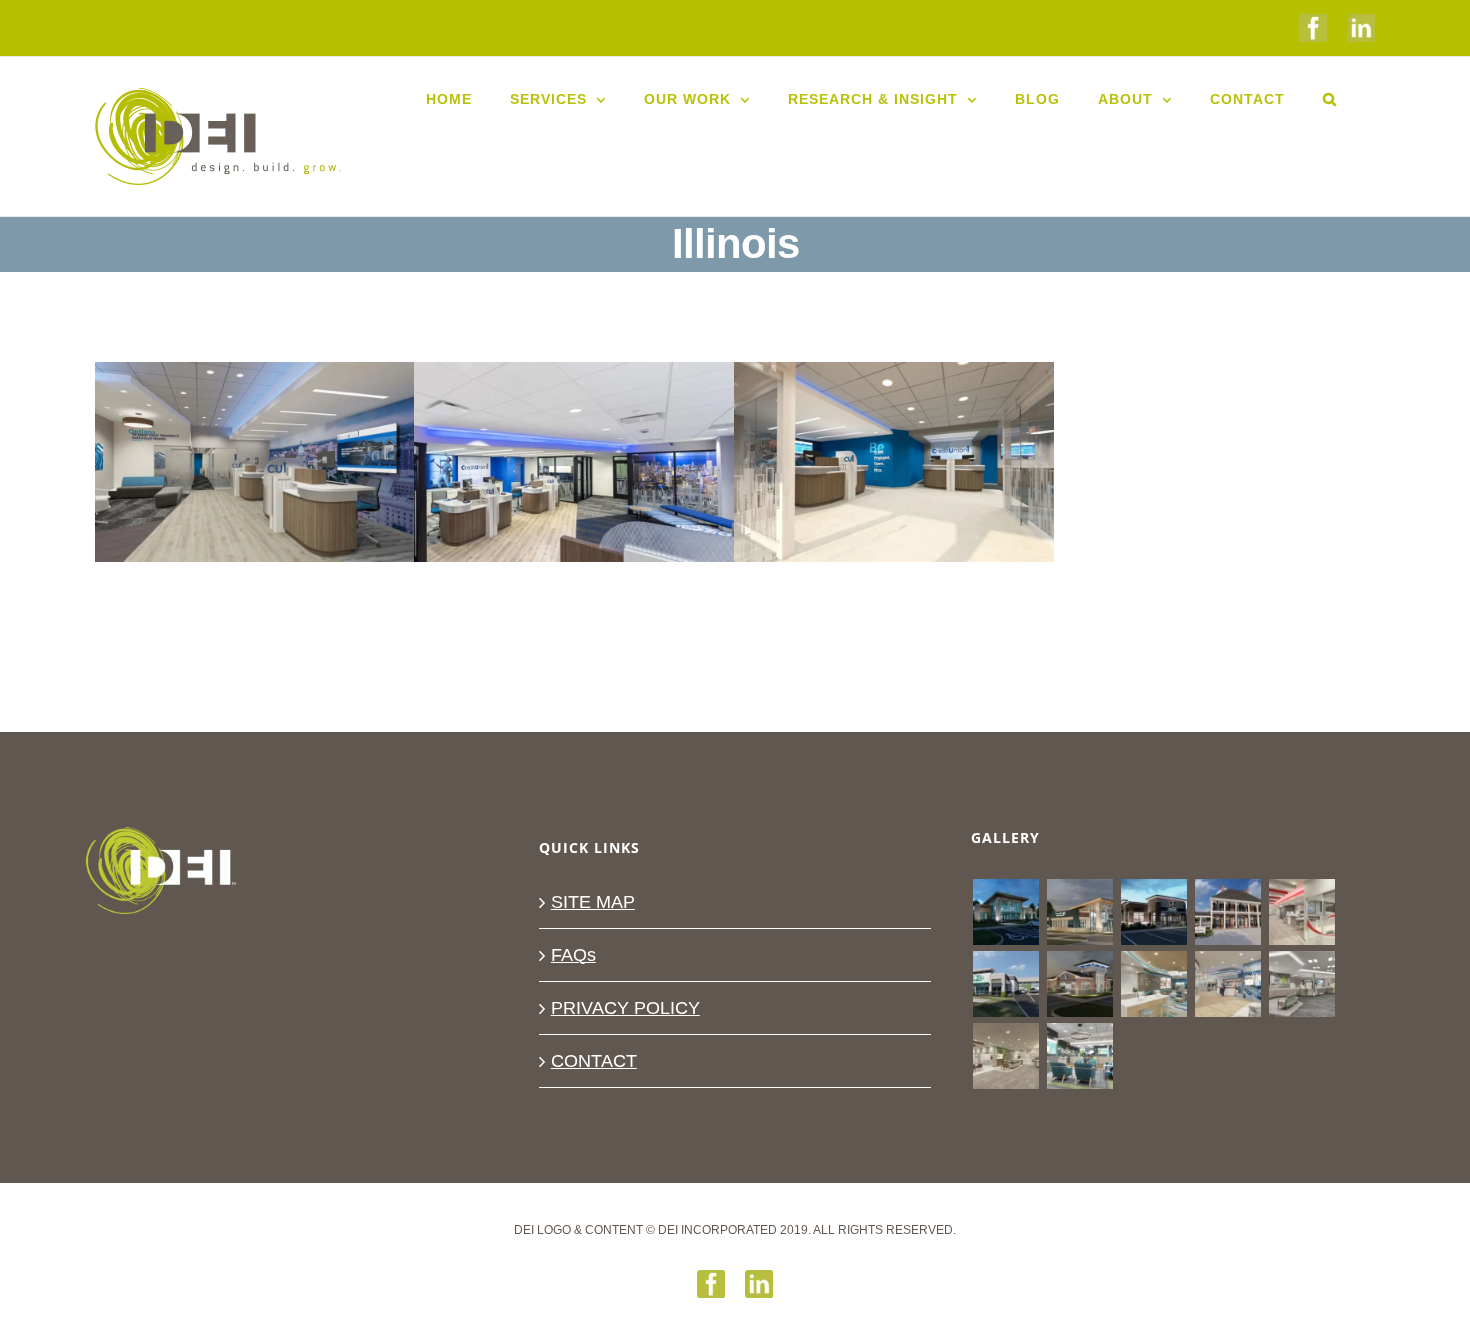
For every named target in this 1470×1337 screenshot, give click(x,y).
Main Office (504, 515)
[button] (1330, 99)
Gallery (255, 431)
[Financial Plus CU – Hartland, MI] (1005, 912)
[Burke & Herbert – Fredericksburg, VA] (1227, 984)
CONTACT (594, 1061)
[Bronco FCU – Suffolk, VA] (1079, 1056)
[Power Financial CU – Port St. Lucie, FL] (1301, 912)
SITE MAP (593, 902)
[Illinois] (574, 462)
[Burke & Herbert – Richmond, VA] (1079, 984)
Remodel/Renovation (614, 515)
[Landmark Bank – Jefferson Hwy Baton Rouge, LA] (1227, 912)
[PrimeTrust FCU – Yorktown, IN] (1153, 984)
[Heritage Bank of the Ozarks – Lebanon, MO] (1005, 1056)
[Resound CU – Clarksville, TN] (1153, 912)
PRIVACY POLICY (625, 1008)
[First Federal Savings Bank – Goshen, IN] (1005, 984)
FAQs (573, 955)
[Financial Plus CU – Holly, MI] (1079, 912)
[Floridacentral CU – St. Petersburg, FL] (1301, 984)
